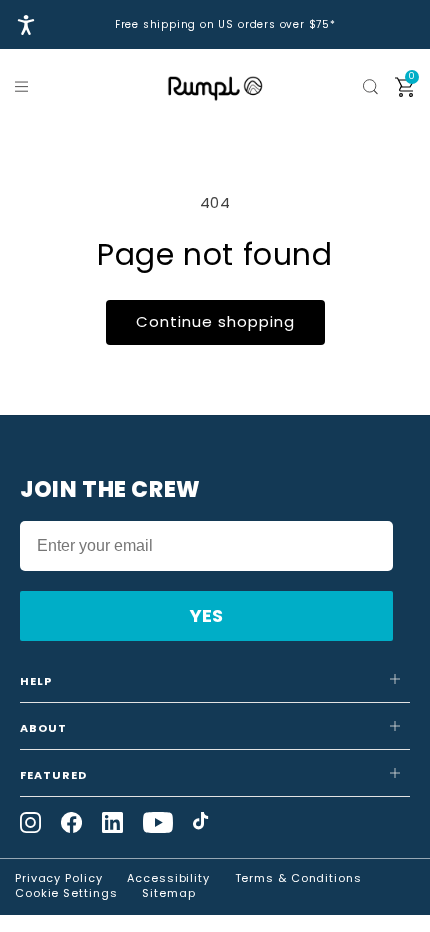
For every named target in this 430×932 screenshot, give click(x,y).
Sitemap (168, 893)
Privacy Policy (59, 878)
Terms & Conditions (298, 878)
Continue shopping (215, 321)
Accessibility (168, 878)
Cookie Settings (66, 893)
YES (206, 615)
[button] (25, 87)
